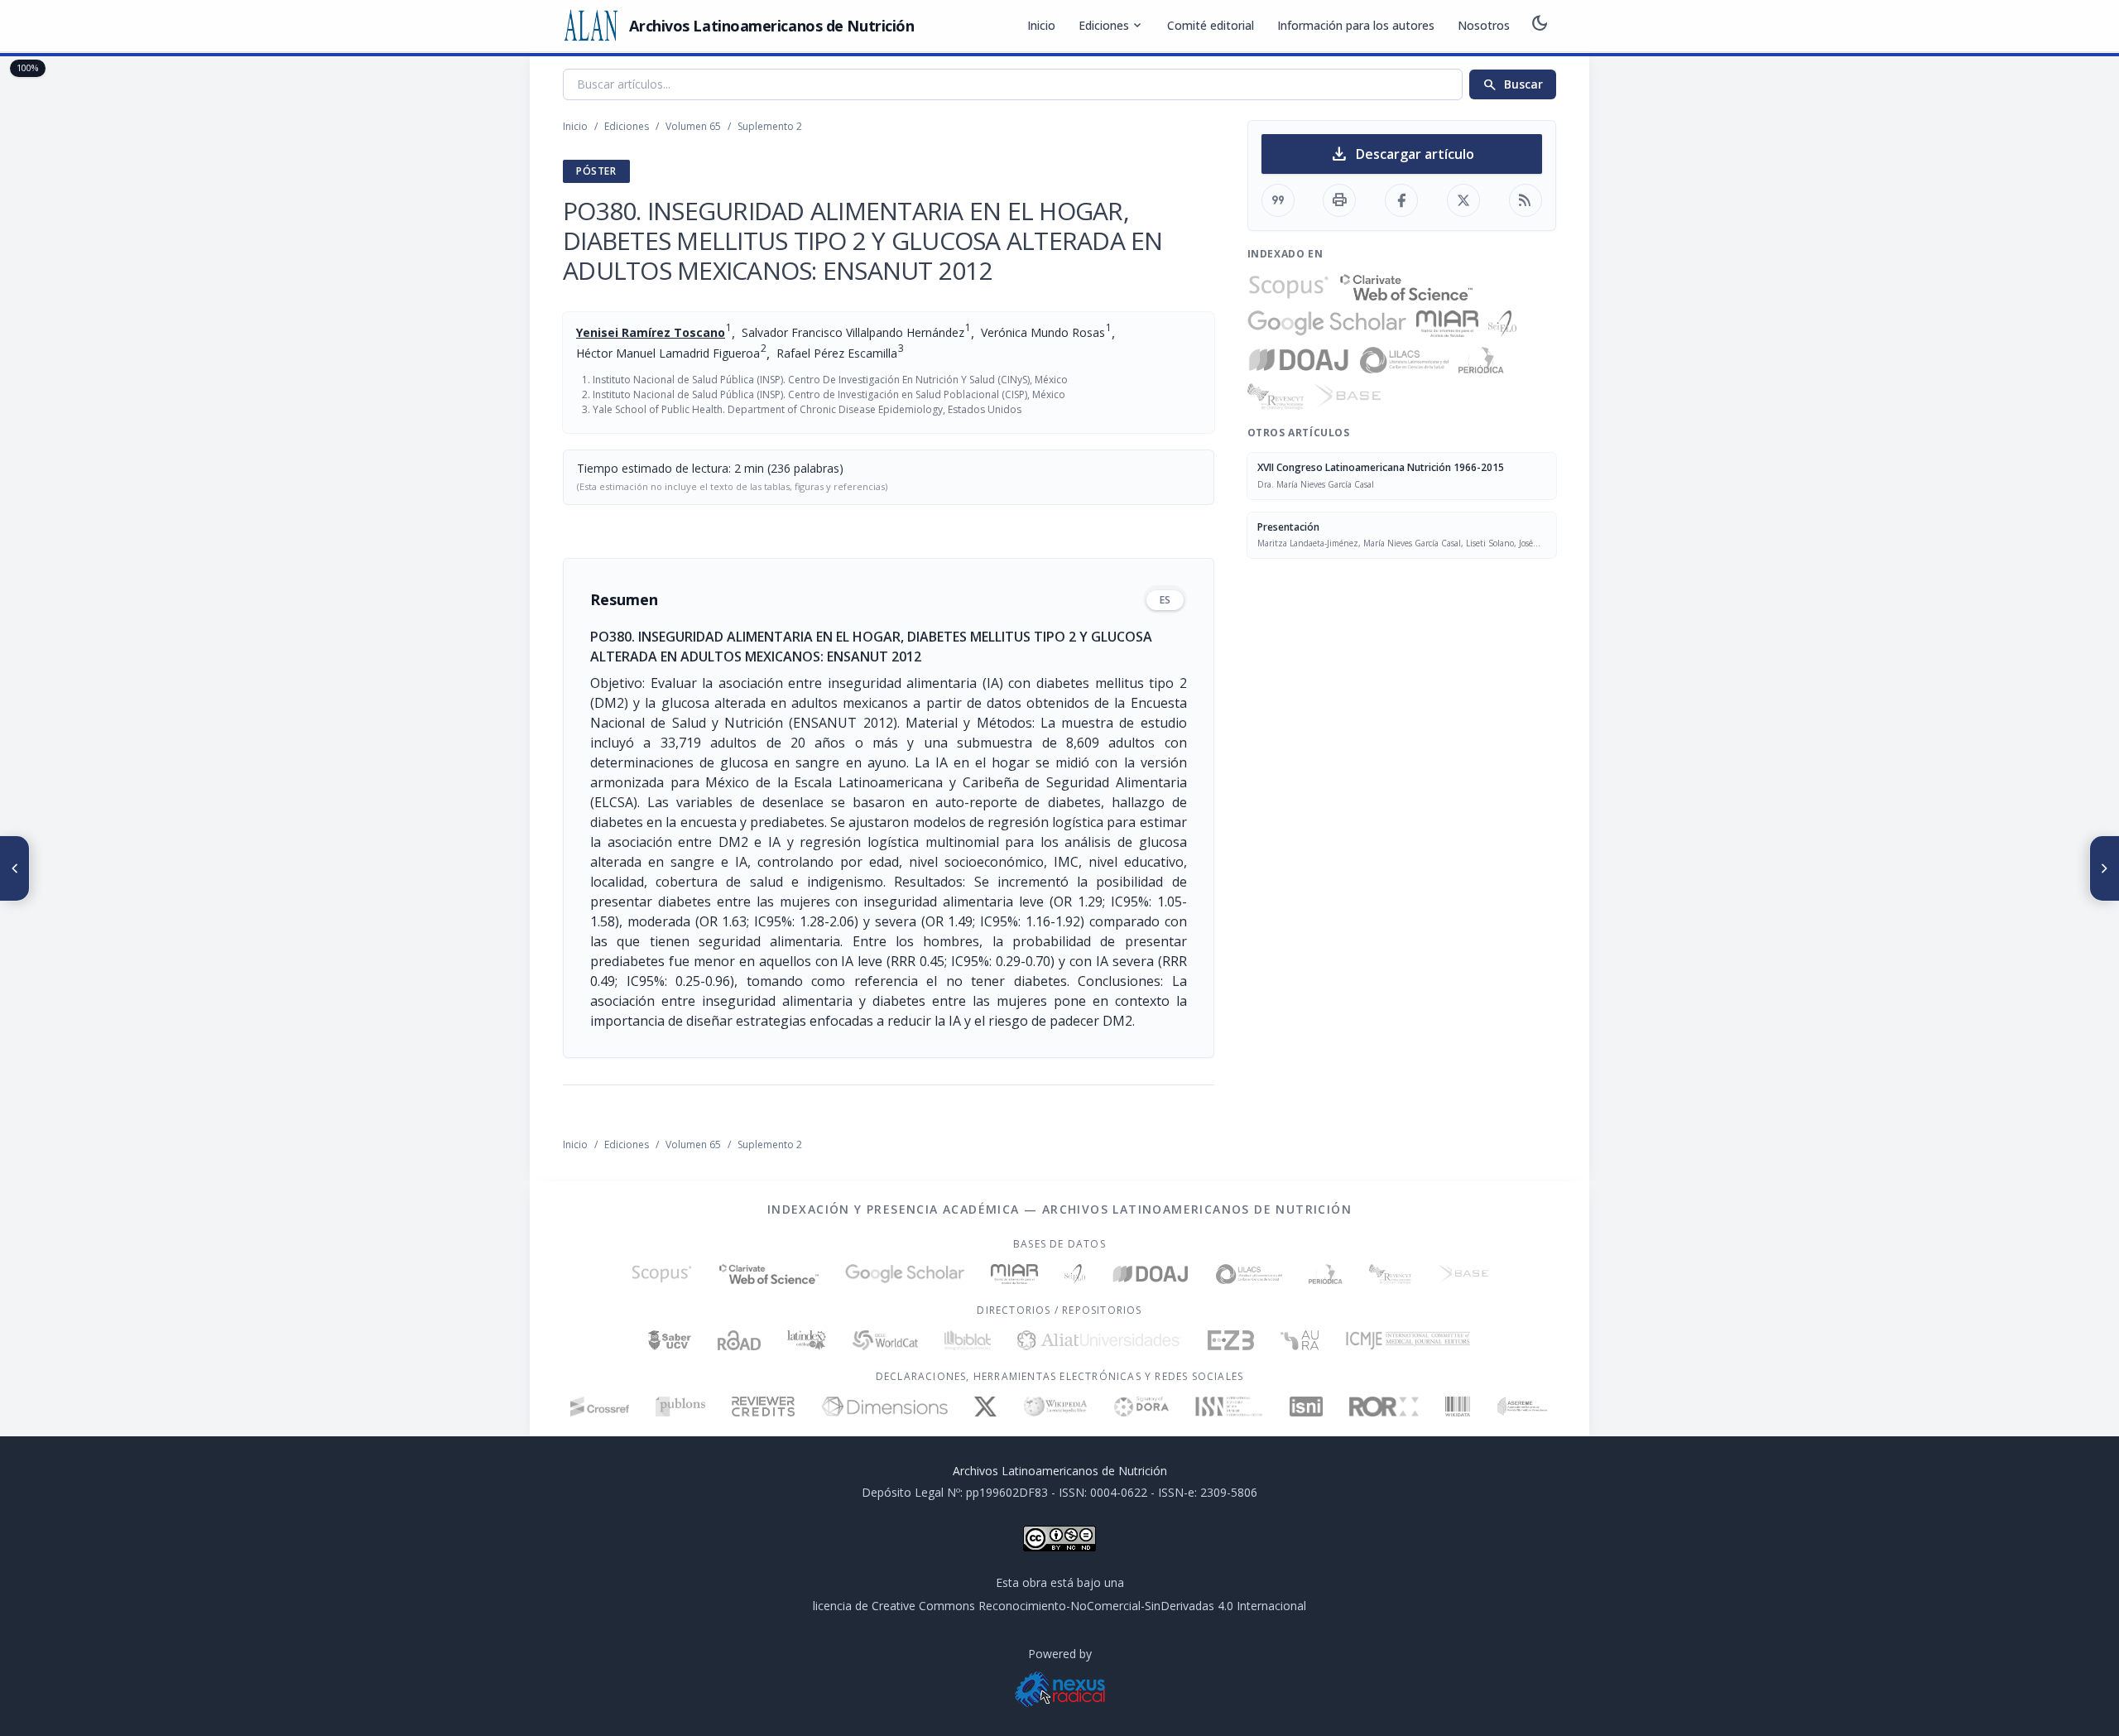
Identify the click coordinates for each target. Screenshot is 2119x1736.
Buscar (1513, 84)
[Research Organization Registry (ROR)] (1384, 1407)
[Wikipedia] (1056, 1407)
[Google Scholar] (1327, 324)
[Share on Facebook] (1401, 200)
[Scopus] (1289, 287)
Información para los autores (1356, 25)
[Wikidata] (1457, 1407)
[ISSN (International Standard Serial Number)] (1229, 1407)
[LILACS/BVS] (1404, 360)
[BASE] (1347, 397)
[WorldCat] (885, 1340)
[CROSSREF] (600, 1407)
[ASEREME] (1523, 1407)
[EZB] (1231, 1340)
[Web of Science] (1406, 287)
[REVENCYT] (1276, 397)
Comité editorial (1211, 25)
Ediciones (1111, 26)
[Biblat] (968, 1340)
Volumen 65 (693, 126)
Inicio (1041, 25)
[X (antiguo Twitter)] (985, 1407)
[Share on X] (1463, 200)
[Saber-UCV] (670, 1340)
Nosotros (1484, 25)
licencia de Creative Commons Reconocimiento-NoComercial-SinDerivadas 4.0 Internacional (1059, 1606)
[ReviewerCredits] (764, 1407)
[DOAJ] (1299, 360)
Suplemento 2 (770, 126)
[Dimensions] (884, 1407)
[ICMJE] (1408, 1340)
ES (1165, 600)
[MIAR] (1447, 324)
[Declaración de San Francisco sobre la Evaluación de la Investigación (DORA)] (1141, 1407)
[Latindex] (807, 1340)
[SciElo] (1502, 324)
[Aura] (1300, 1340)
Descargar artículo (1402, 154)
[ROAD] (739, 1340)
